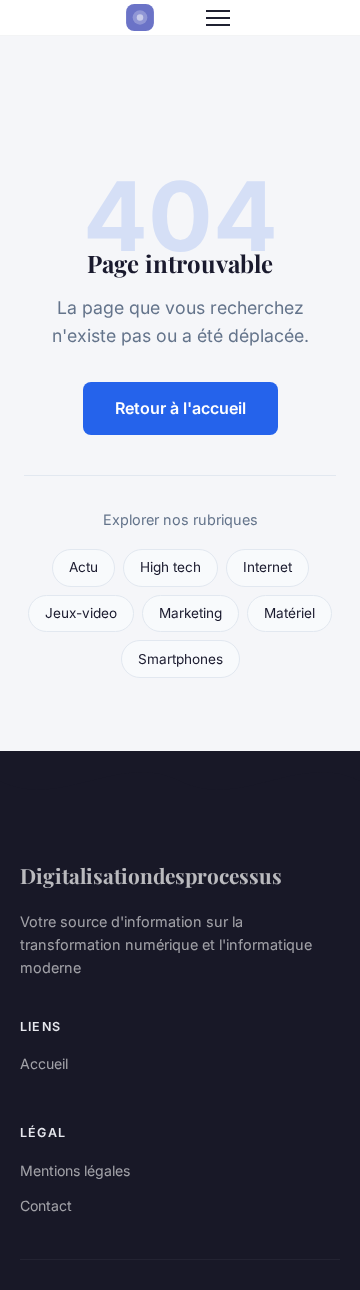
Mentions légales (75, 1170)
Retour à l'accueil (180, 408)
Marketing (190, 613)
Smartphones (180, 659)
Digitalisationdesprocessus (151, 875)
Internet (267, 567)
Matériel (289, 613)
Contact (46, 1205)
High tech (170, 567)
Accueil (44, 1063)
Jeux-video (81, 613)
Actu (83, 567)
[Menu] (218, 18)
